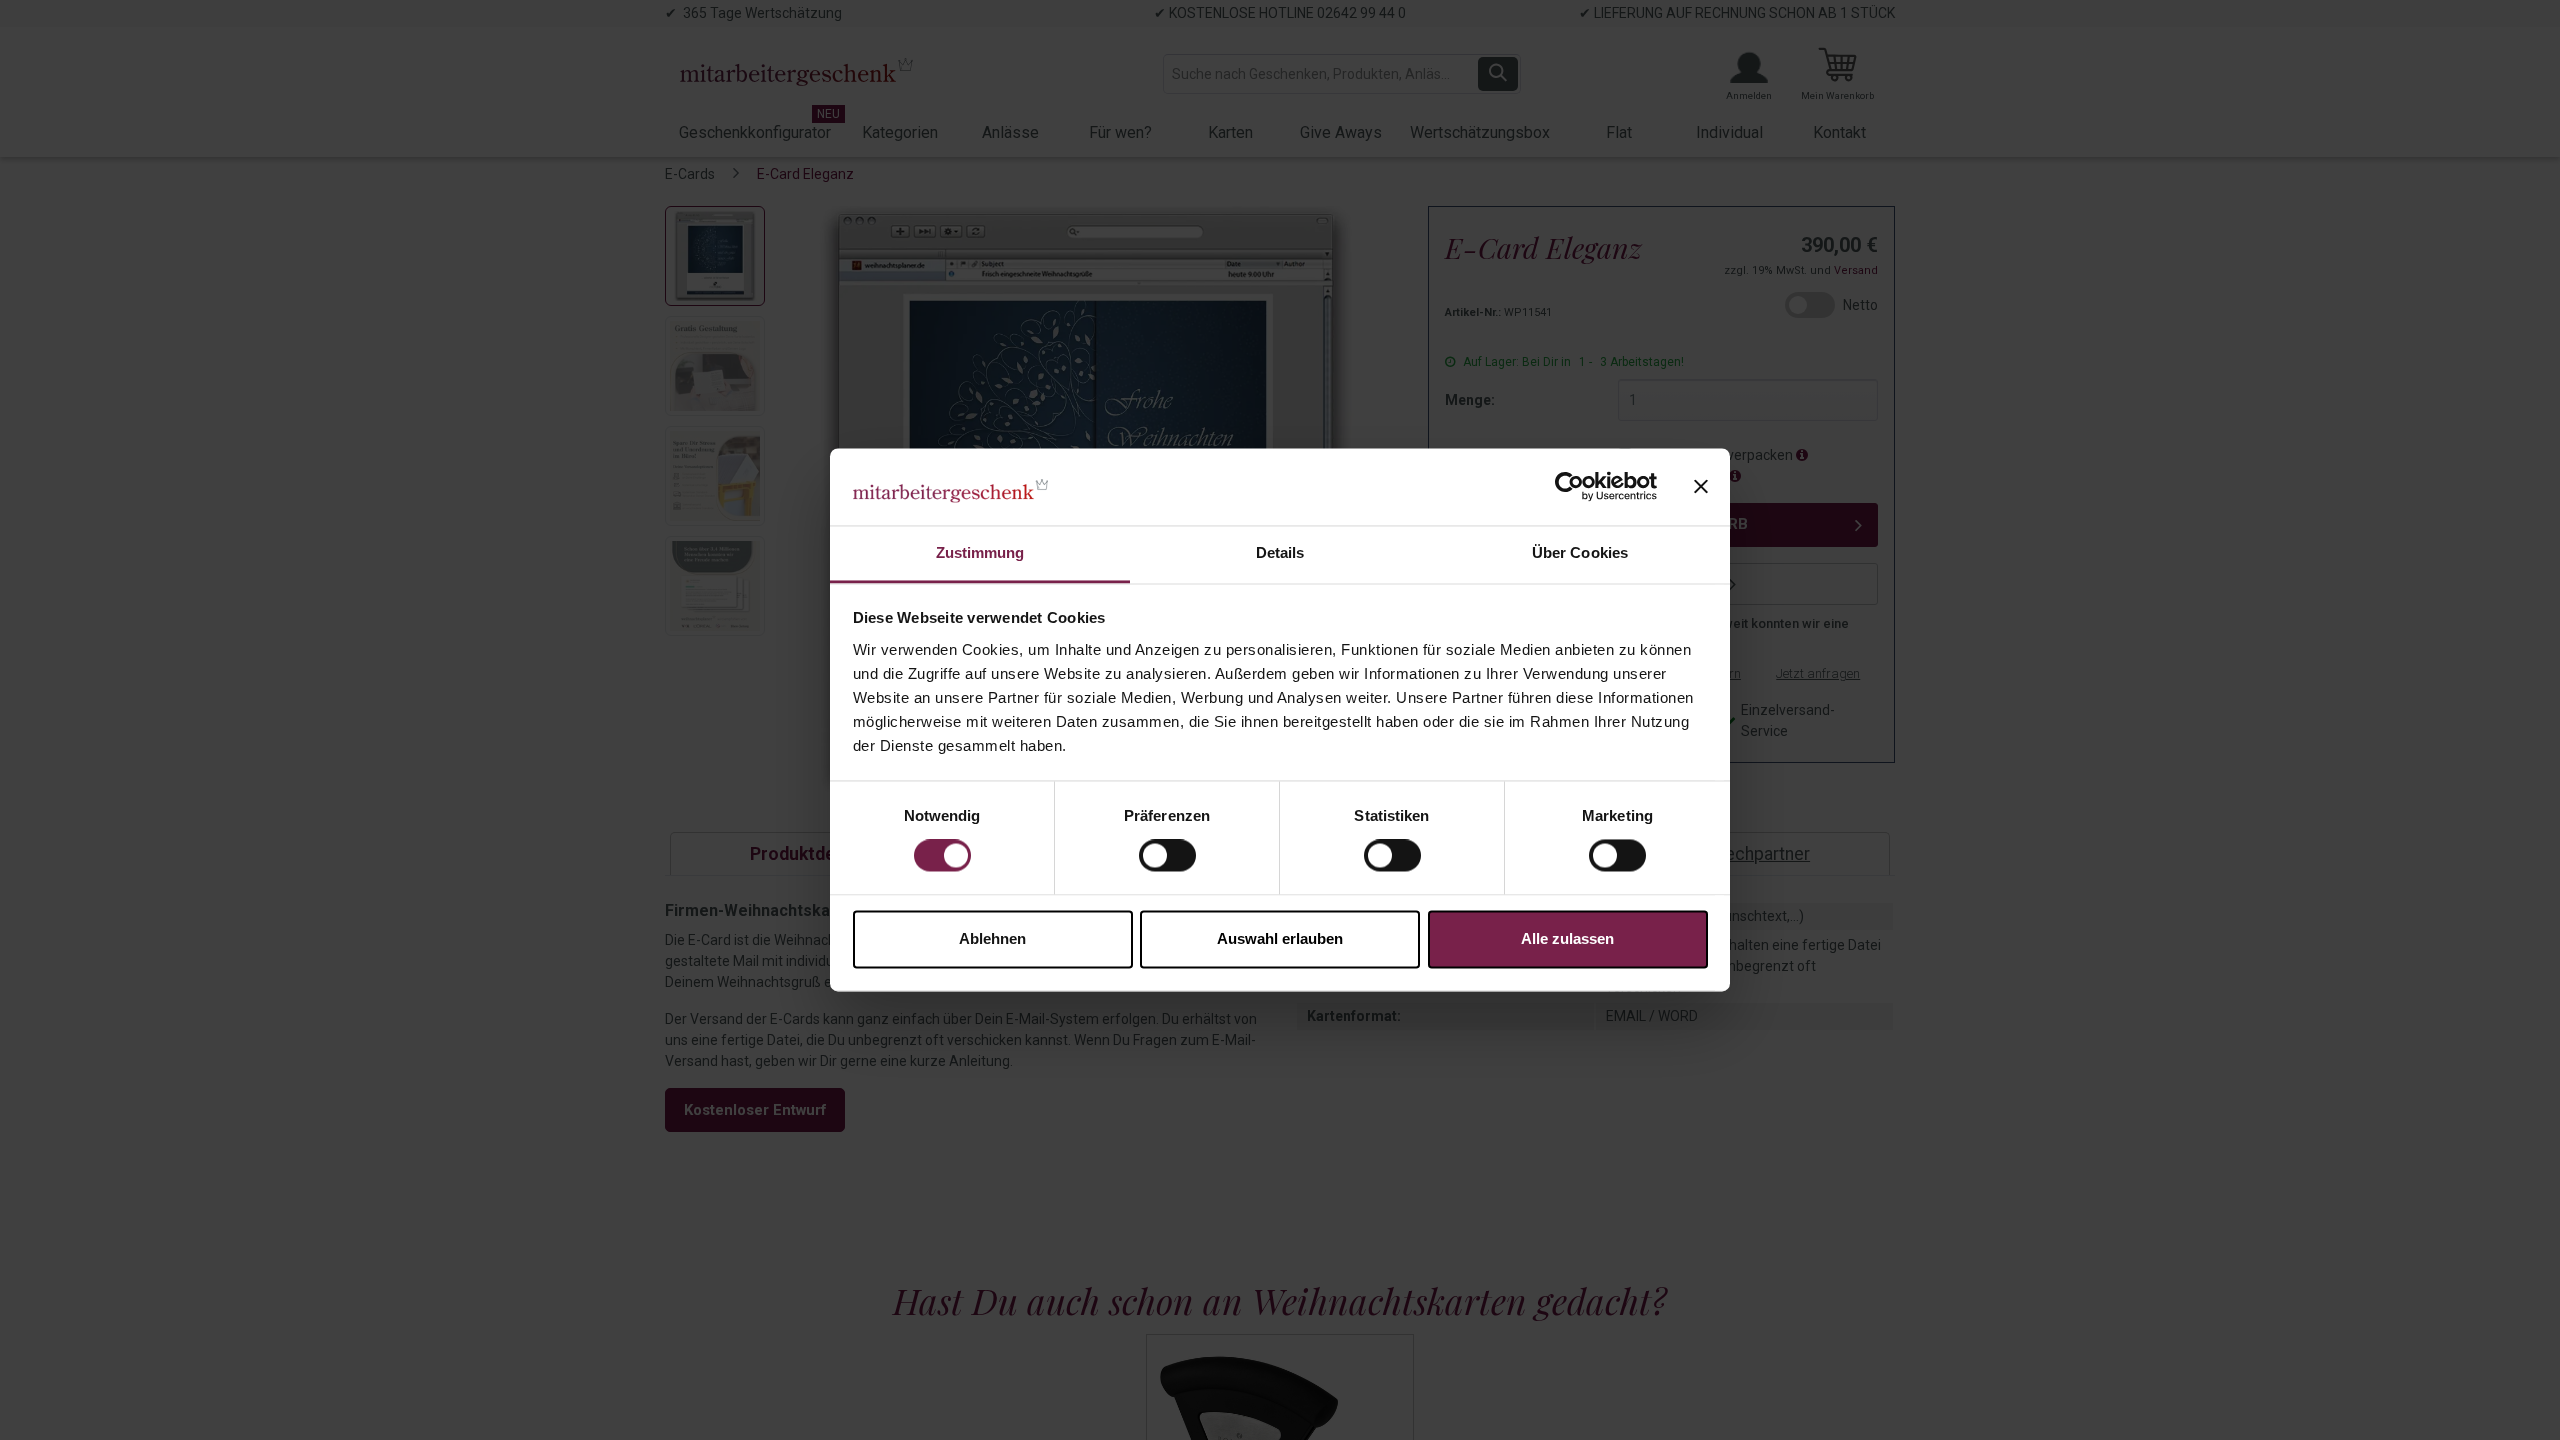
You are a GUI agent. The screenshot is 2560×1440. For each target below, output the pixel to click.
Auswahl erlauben (1280, 938)
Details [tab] (1280, 552)
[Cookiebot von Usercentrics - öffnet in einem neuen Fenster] (1569, 487)
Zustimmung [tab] (980, 552)
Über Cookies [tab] (1580, 552)
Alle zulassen (1567, 938)
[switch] (1167, 856)
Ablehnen (992, 938)
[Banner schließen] (1701, 487)
